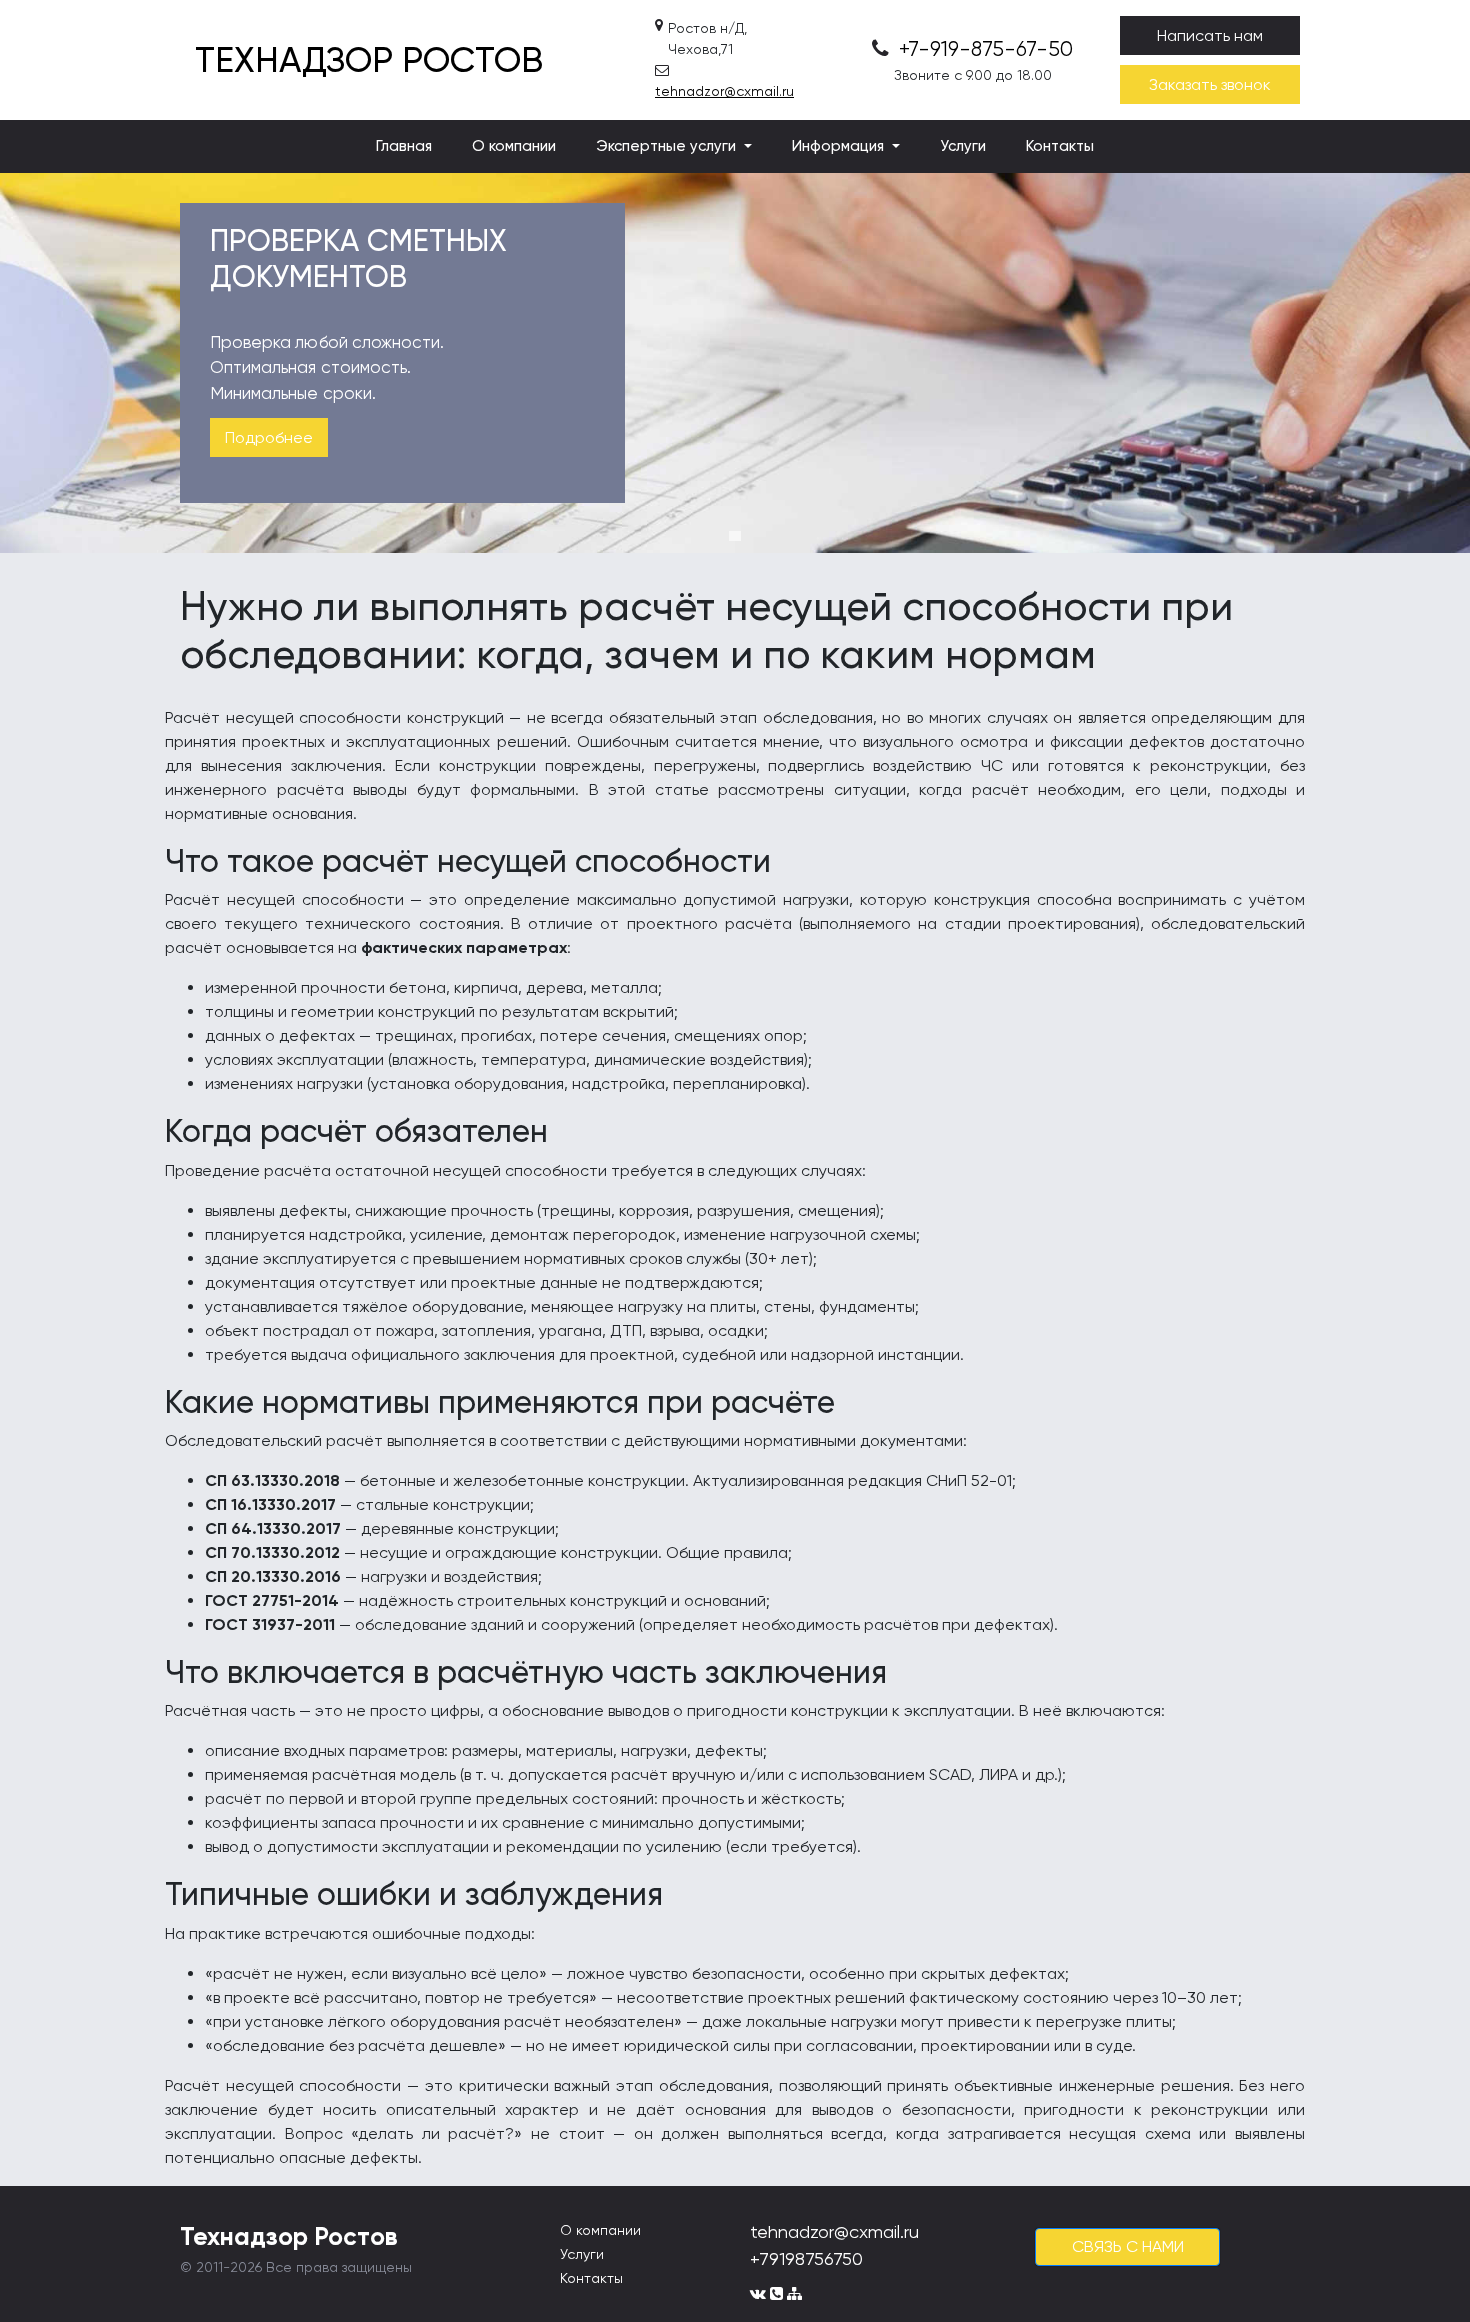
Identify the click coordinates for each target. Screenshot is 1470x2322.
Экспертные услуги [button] (668, 146)
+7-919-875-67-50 (983, 49)
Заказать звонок (1210, 84)
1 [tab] (735, 536)
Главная (404, 146)
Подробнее (269, 437)
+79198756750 (806, 2258)
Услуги (963, 146)
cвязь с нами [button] (1128, 2246)
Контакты (1060, 146)
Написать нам (1210, 35)
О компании (514, 146)
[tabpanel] (735, 363)
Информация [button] (840, 146)
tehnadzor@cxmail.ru (724, 91)
